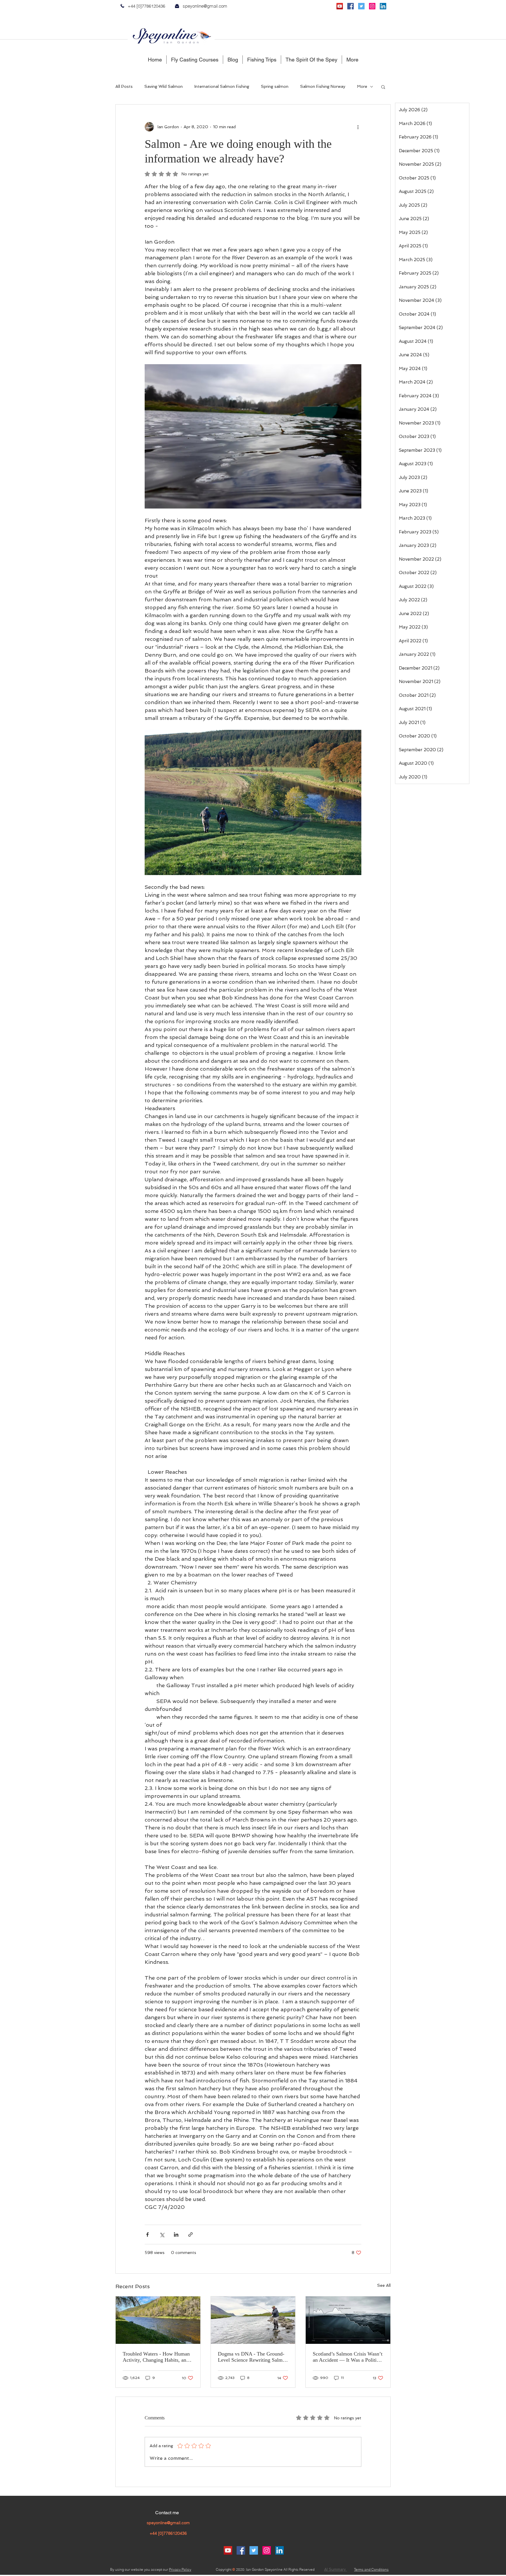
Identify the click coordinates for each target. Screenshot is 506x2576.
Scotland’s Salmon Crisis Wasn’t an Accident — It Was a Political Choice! (348, 2357)
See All (384, 2285)
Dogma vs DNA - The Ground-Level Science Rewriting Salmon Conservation (253, 2357)
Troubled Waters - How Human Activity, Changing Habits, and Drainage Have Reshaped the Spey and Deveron (156, 2357)
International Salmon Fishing (222, 86)
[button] (383, 87)
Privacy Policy (180, 2569)
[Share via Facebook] (147, 2234)
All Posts (124, 86)
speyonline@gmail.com (205, 6)
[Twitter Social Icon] (361, 6)
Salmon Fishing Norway (323, 86)
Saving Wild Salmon (164, 86)
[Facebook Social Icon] (351, 6)
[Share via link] (190, 2234)
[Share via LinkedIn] (176, 2234)
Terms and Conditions (371, 2569)
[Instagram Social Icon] (372, 6)
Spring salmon (275, 86)
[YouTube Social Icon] (340, 6)
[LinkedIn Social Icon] (383, 6)
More (362, 86)
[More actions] (358, 127)
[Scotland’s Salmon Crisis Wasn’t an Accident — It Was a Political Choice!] (348, 2320)
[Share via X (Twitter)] (162, 2234)
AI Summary (336, 2569)
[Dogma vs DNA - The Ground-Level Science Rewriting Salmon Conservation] (253, 2320)
